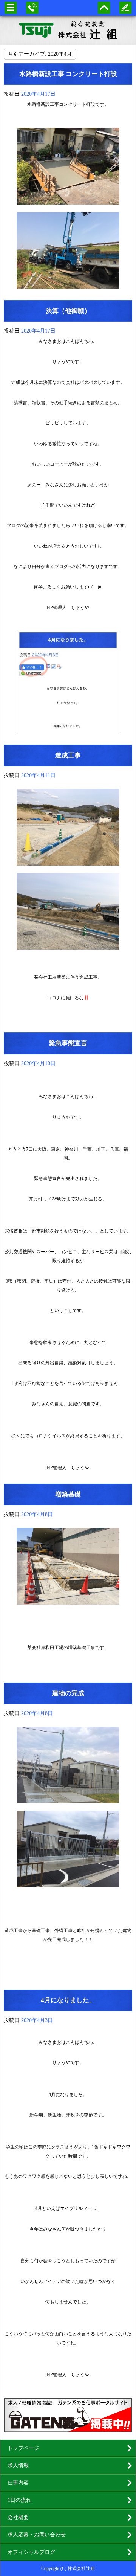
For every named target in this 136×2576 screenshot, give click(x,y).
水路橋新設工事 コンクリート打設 (68, 74)
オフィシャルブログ (31, 2552)
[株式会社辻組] (68, 30)
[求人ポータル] (68, 2429)
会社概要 (18, 2517)
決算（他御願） (68, 311)
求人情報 (18, 2465)
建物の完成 (68, 1693)
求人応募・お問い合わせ (37, 2535)
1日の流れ (19, 2500)
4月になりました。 (68, 2000)
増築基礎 (68, 1494)
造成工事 (68, 755)
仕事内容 (18, 2483)
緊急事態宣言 (68, 1043)
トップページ (23, 2448)
